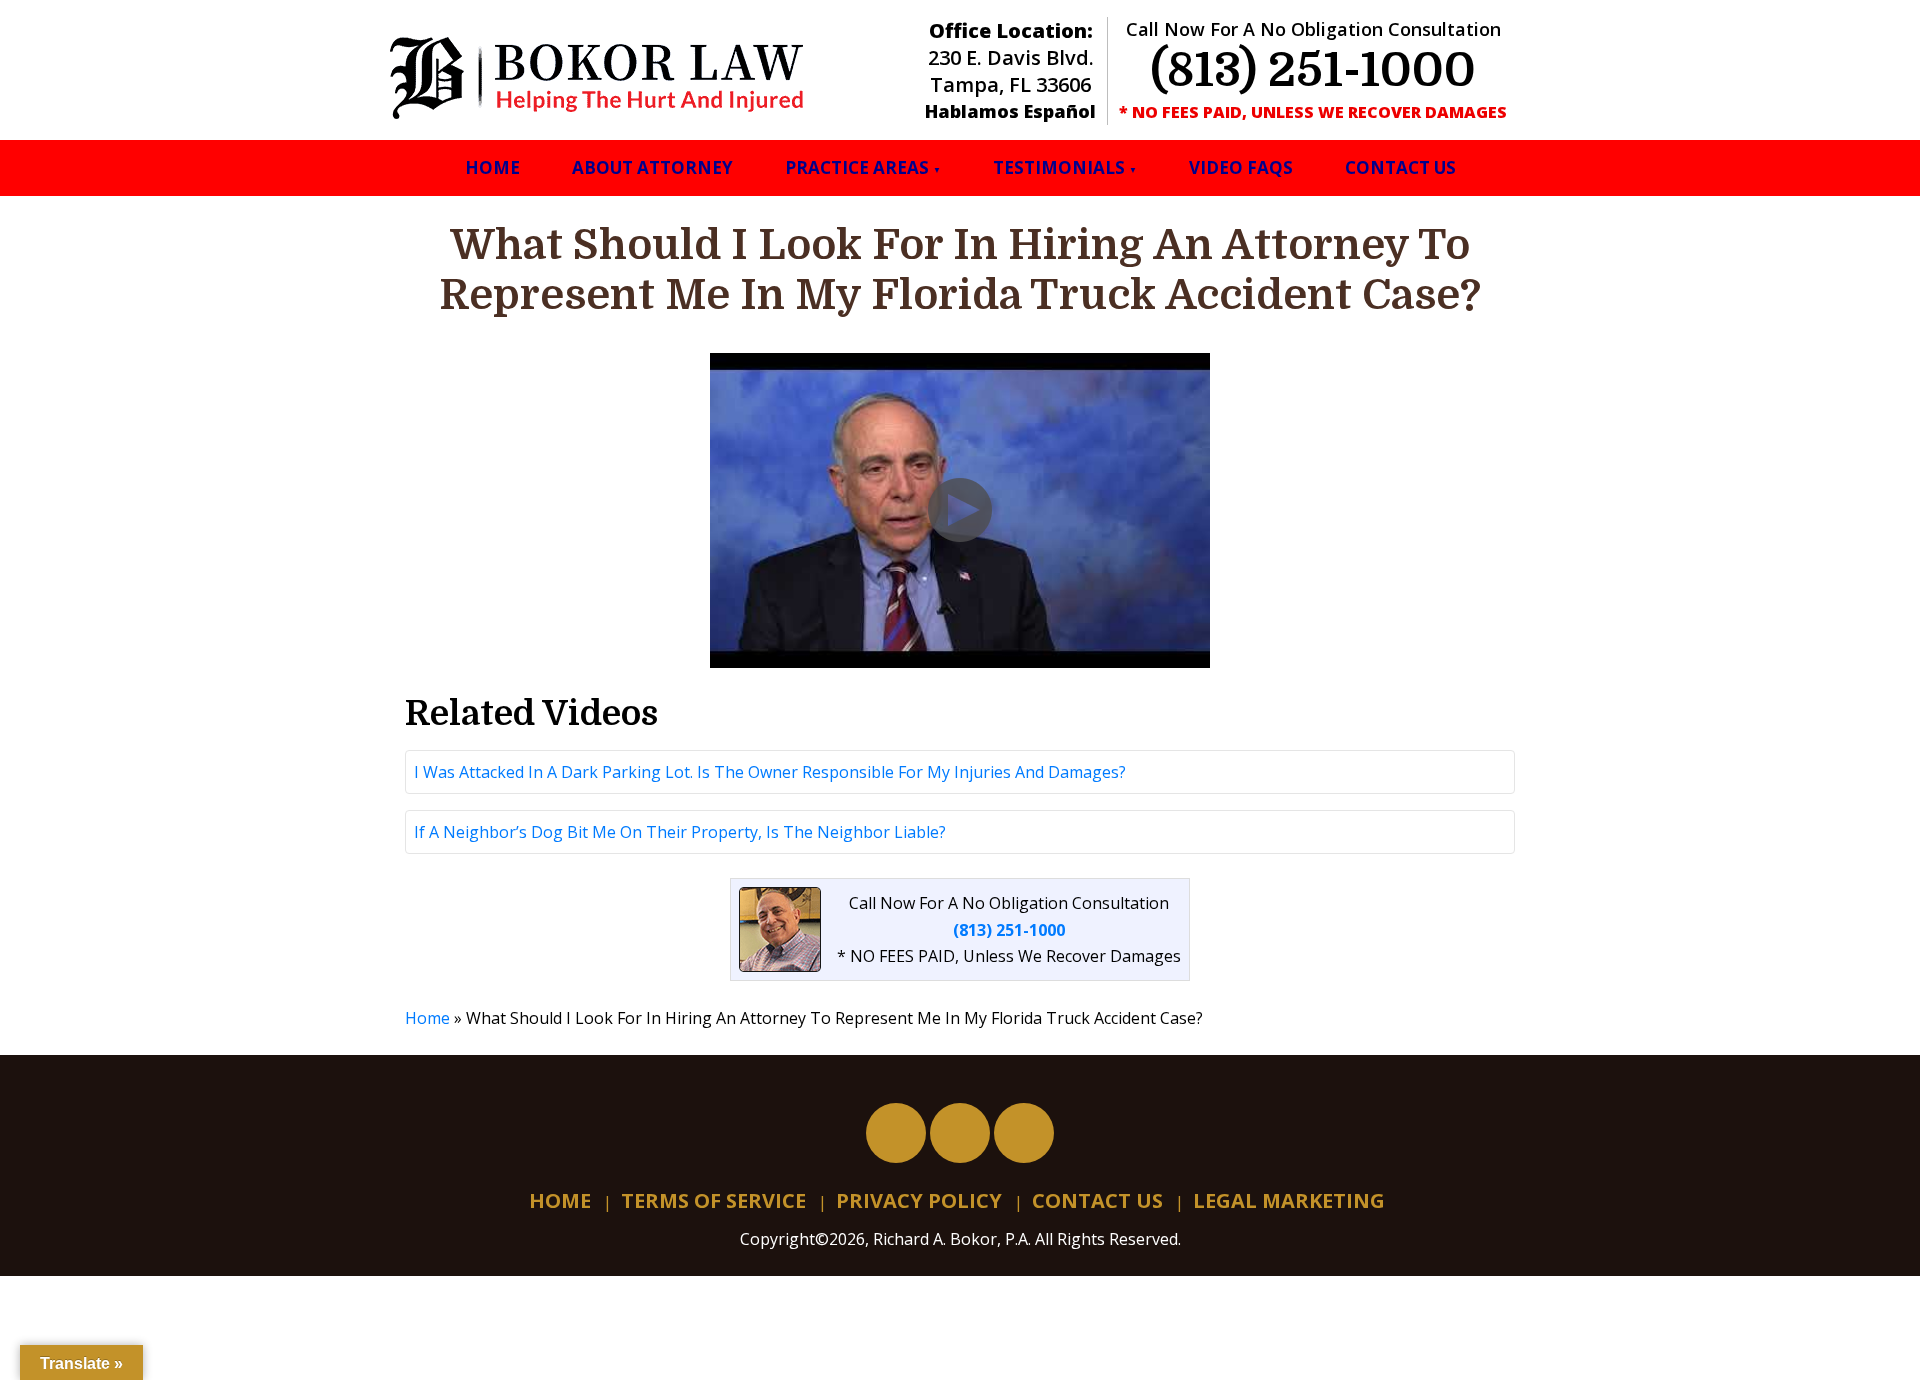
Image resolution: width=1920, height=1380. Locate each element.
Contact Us (1400, 167)
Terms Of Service (713, 1200)
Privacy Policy (919, 1200)
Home (492, 167)
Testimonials (1059, 167)
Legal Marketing (1289, 1200)
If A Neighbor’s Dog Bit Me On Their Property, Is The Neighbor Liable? (680, 832)
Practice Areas (857, 167)
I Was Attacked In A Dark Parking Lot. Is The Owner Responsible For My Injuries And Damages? (770, 772)
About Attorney (652, 167)
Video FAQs (1241, 167)
